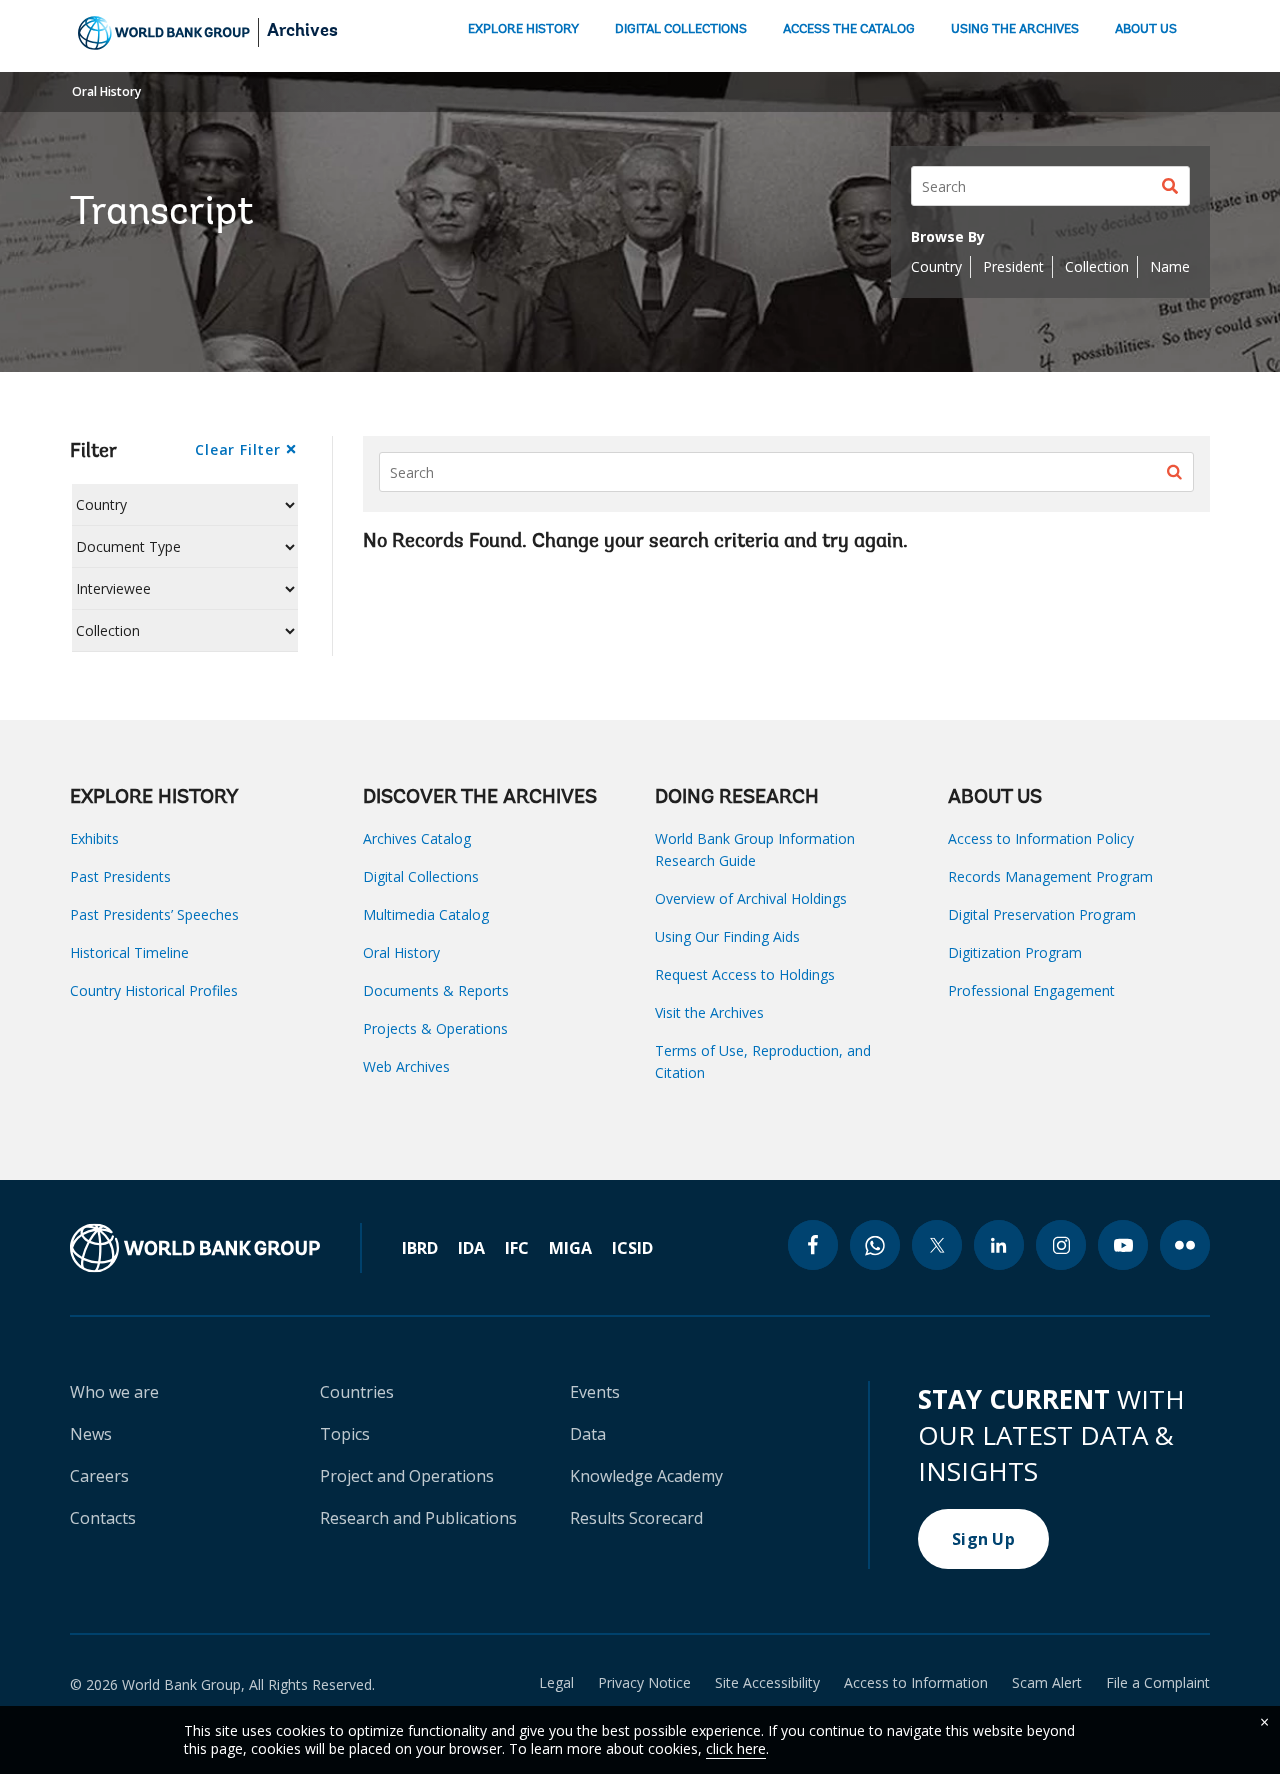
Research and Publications (418, 1518)
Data (588, 1434)
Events (595, 1392)
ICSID (632, 1248)
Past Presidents (120, 876)
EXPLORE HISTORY (523, 29)
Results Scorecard (636, 1518)
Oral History (106, 91)
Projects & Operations (435, 1028)
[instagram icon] (1061, 1245)
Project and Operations (407, 1476)
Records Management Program (1050, 876)
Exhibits (94, 838)
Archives (302, 32)
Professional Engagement (1031, 990)
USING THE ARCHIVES (1015, 29)
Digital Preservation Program (1042, 914)
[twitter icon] (937, 1245)
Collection (1097, 266)
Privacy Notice (644, 1683)
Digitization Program (1015, 952)
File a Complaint (1158, 1683)
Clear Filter (237, 449)
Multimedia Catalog (426, 914)
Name (1170, 266)
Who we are (114, 1392)
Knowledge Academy (646, 1476)
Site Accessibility (767, 1683)
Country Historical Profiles (154, 990)
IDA (471, 1248)
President (1013, 266)
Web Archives (406, 1066)
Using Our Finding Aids (727, 936)
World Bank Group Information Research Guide (755, 849)
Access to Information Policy (1041, 838)
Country (936, 266)
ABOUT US (1146, 29)
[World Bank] (216, 1248)
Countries (357, 1392)
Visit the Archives (709, 1012)
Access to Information (916, 1683)
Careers (99, 1476)
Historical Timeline (129, 952)
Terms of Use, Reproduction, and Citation (763, 1061)
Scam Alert (1047, 1683)
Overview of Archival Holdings (751, 898)
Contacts (103, 1518)
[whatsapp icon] (875, 1245)
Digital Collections (421, 876)
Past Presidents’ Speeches (154, 914)
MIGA (570, 1248)
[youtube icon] (1123, 1245)
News (91, 1434)
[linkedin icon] (999, 1245)
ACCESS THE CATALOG (849, 29)
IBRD (420, 1248)
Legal (556, 1683)
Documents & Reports (436, 990)
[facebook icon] (813, 1245)
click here (736, 1748)
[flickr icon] (1185, 1245)
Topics (345, 1434)
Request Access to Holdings (745, 974)
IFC (517, 1248)
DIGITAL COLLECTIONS (681, 29)
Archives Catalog (417, 838)
